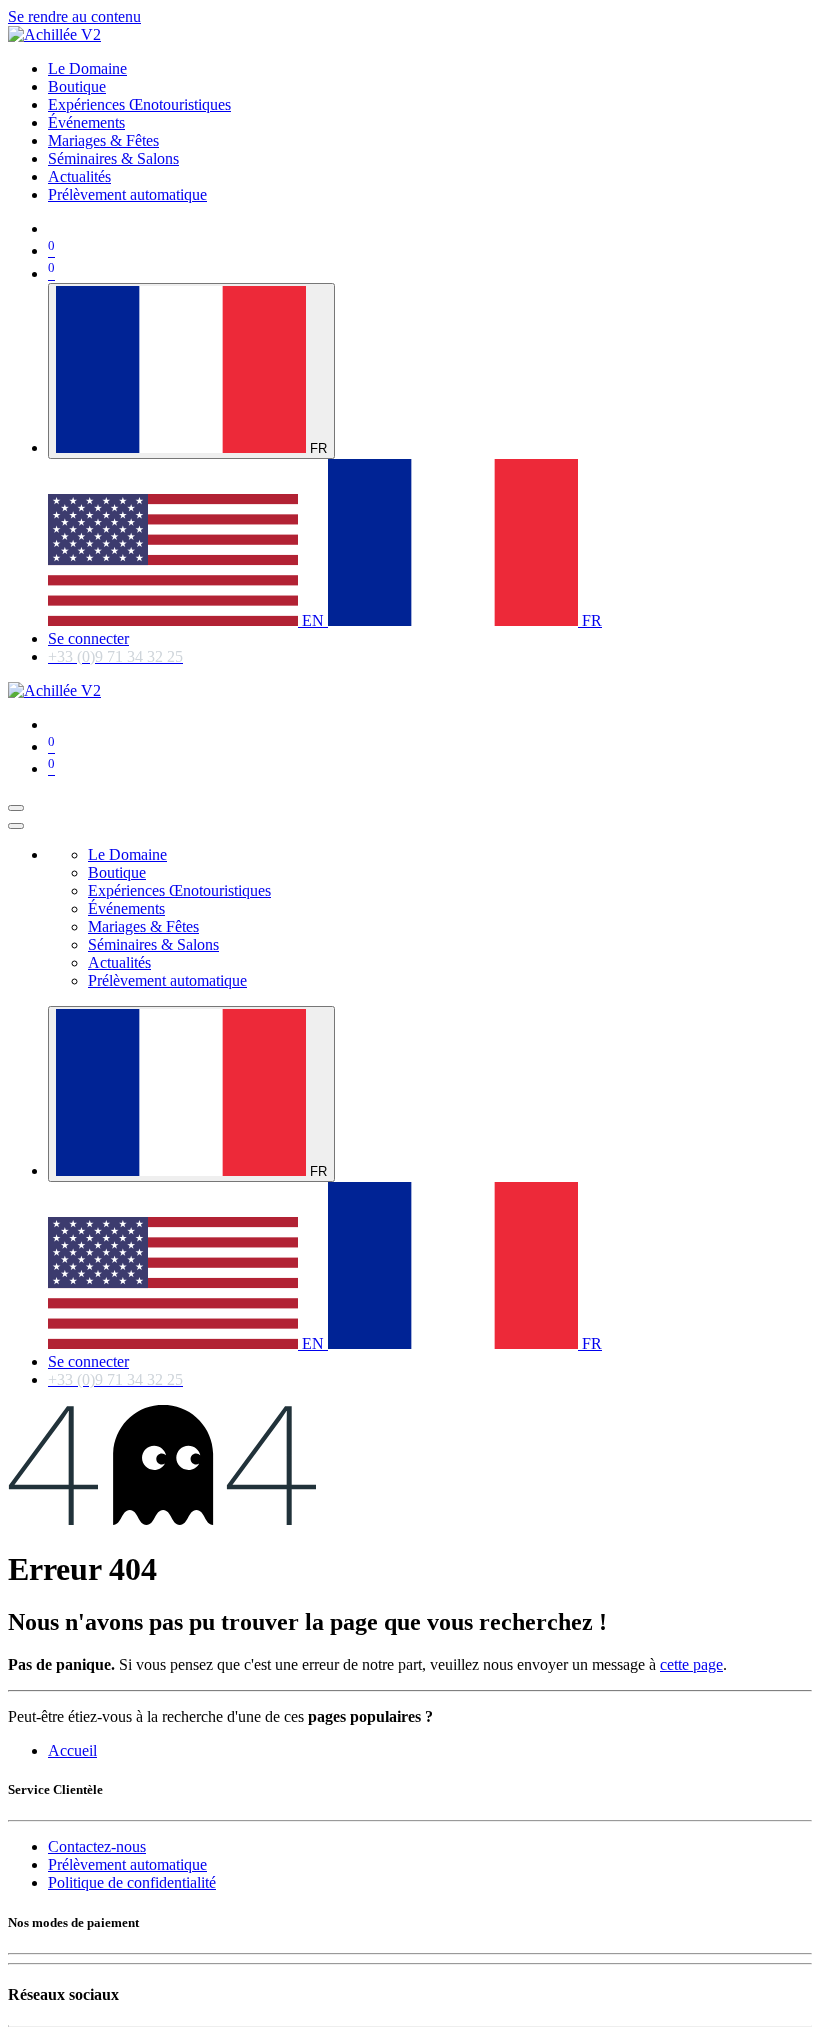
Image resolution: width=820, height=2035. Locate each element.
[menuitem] (87, 68)
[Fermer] (16, 826)
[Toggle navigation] (16, 808)
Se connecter (88, 638)
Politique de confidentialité (132, 1882)
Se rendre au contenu (74, 16)
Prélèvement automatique (127, 1864)
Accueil (72, 1750)
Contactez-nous (97, 1846)
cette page (691, 1664)
